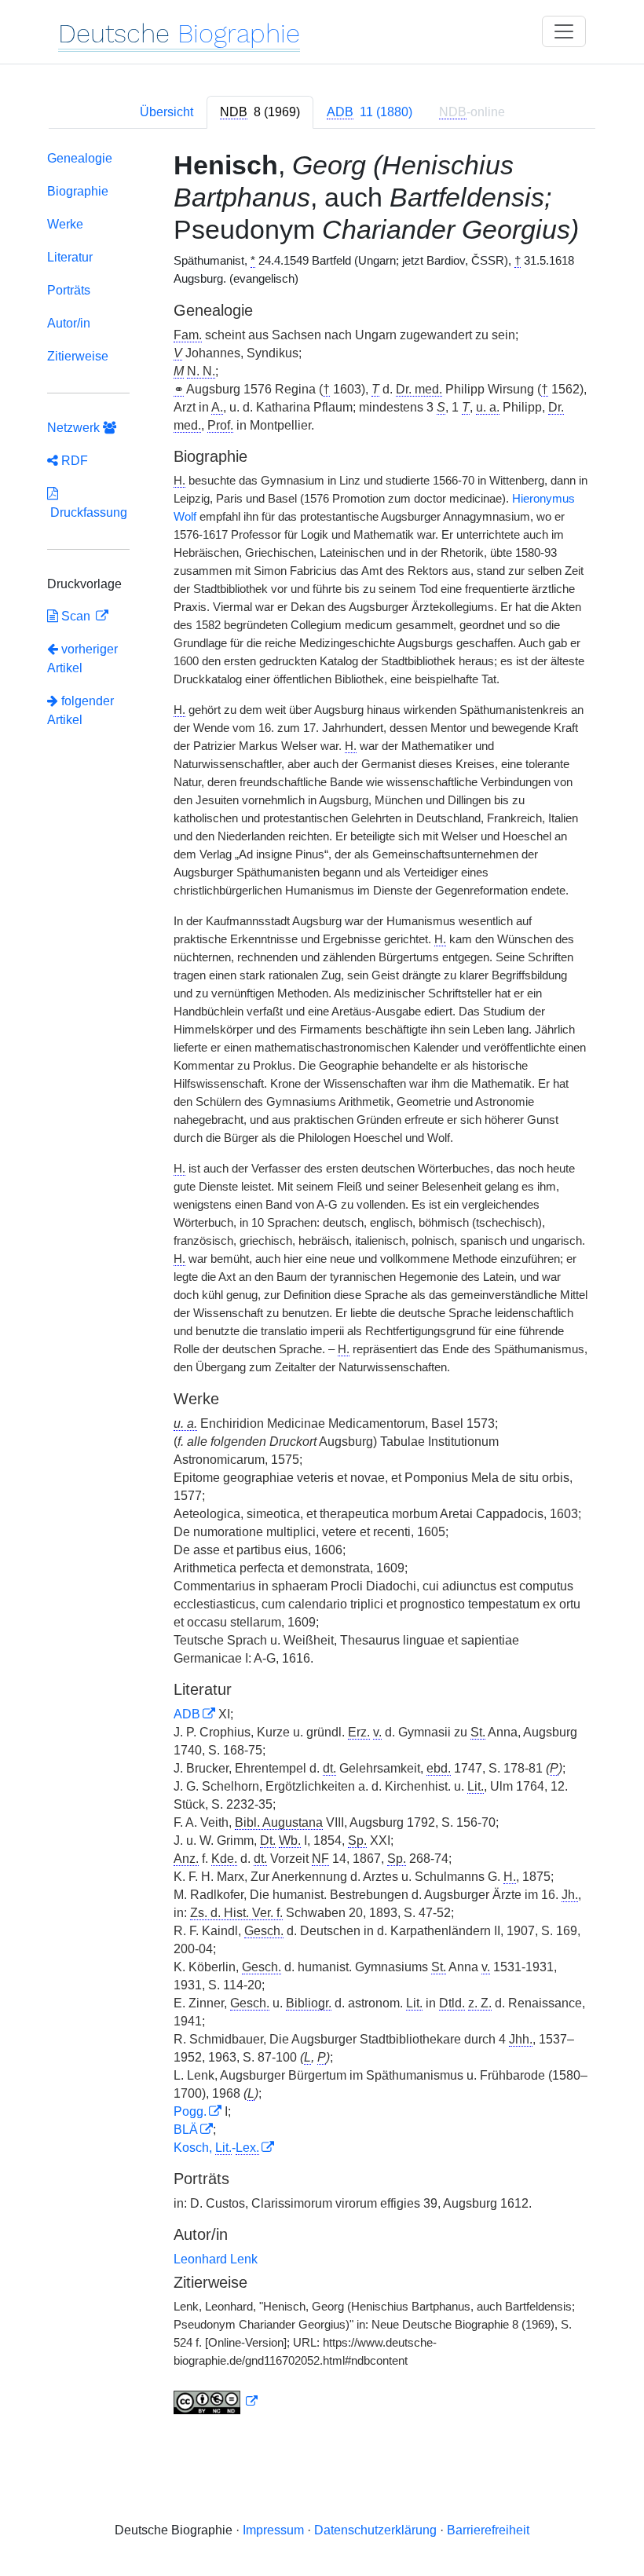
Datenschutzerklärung (375, 2530)
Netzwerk (75, 428)
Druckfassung (87, 512)
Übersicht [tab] (166, 112)
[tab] (260, 112)
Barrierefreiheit (488, 2530)
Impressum (273, 2530)
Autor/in (69, 323)
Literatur (70, 257)
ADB (187, 1714)
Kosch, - (216, 2148)
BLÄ (186, 2130)
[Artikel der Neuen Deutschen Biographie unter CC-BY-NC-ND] (216, 2402)
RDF (73, 461)
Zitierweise (78, 356)
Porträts (69, 290)
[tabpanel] (322, 1286)
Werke (65, 224)
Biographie (78, 191)
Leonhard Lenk (216, 2259)
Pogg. (190, 2111)
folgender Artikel (80, 710)
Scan (76, 616)
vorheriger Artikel (82, 659)
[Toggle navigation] (564, 31)
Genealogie (80, 158)
